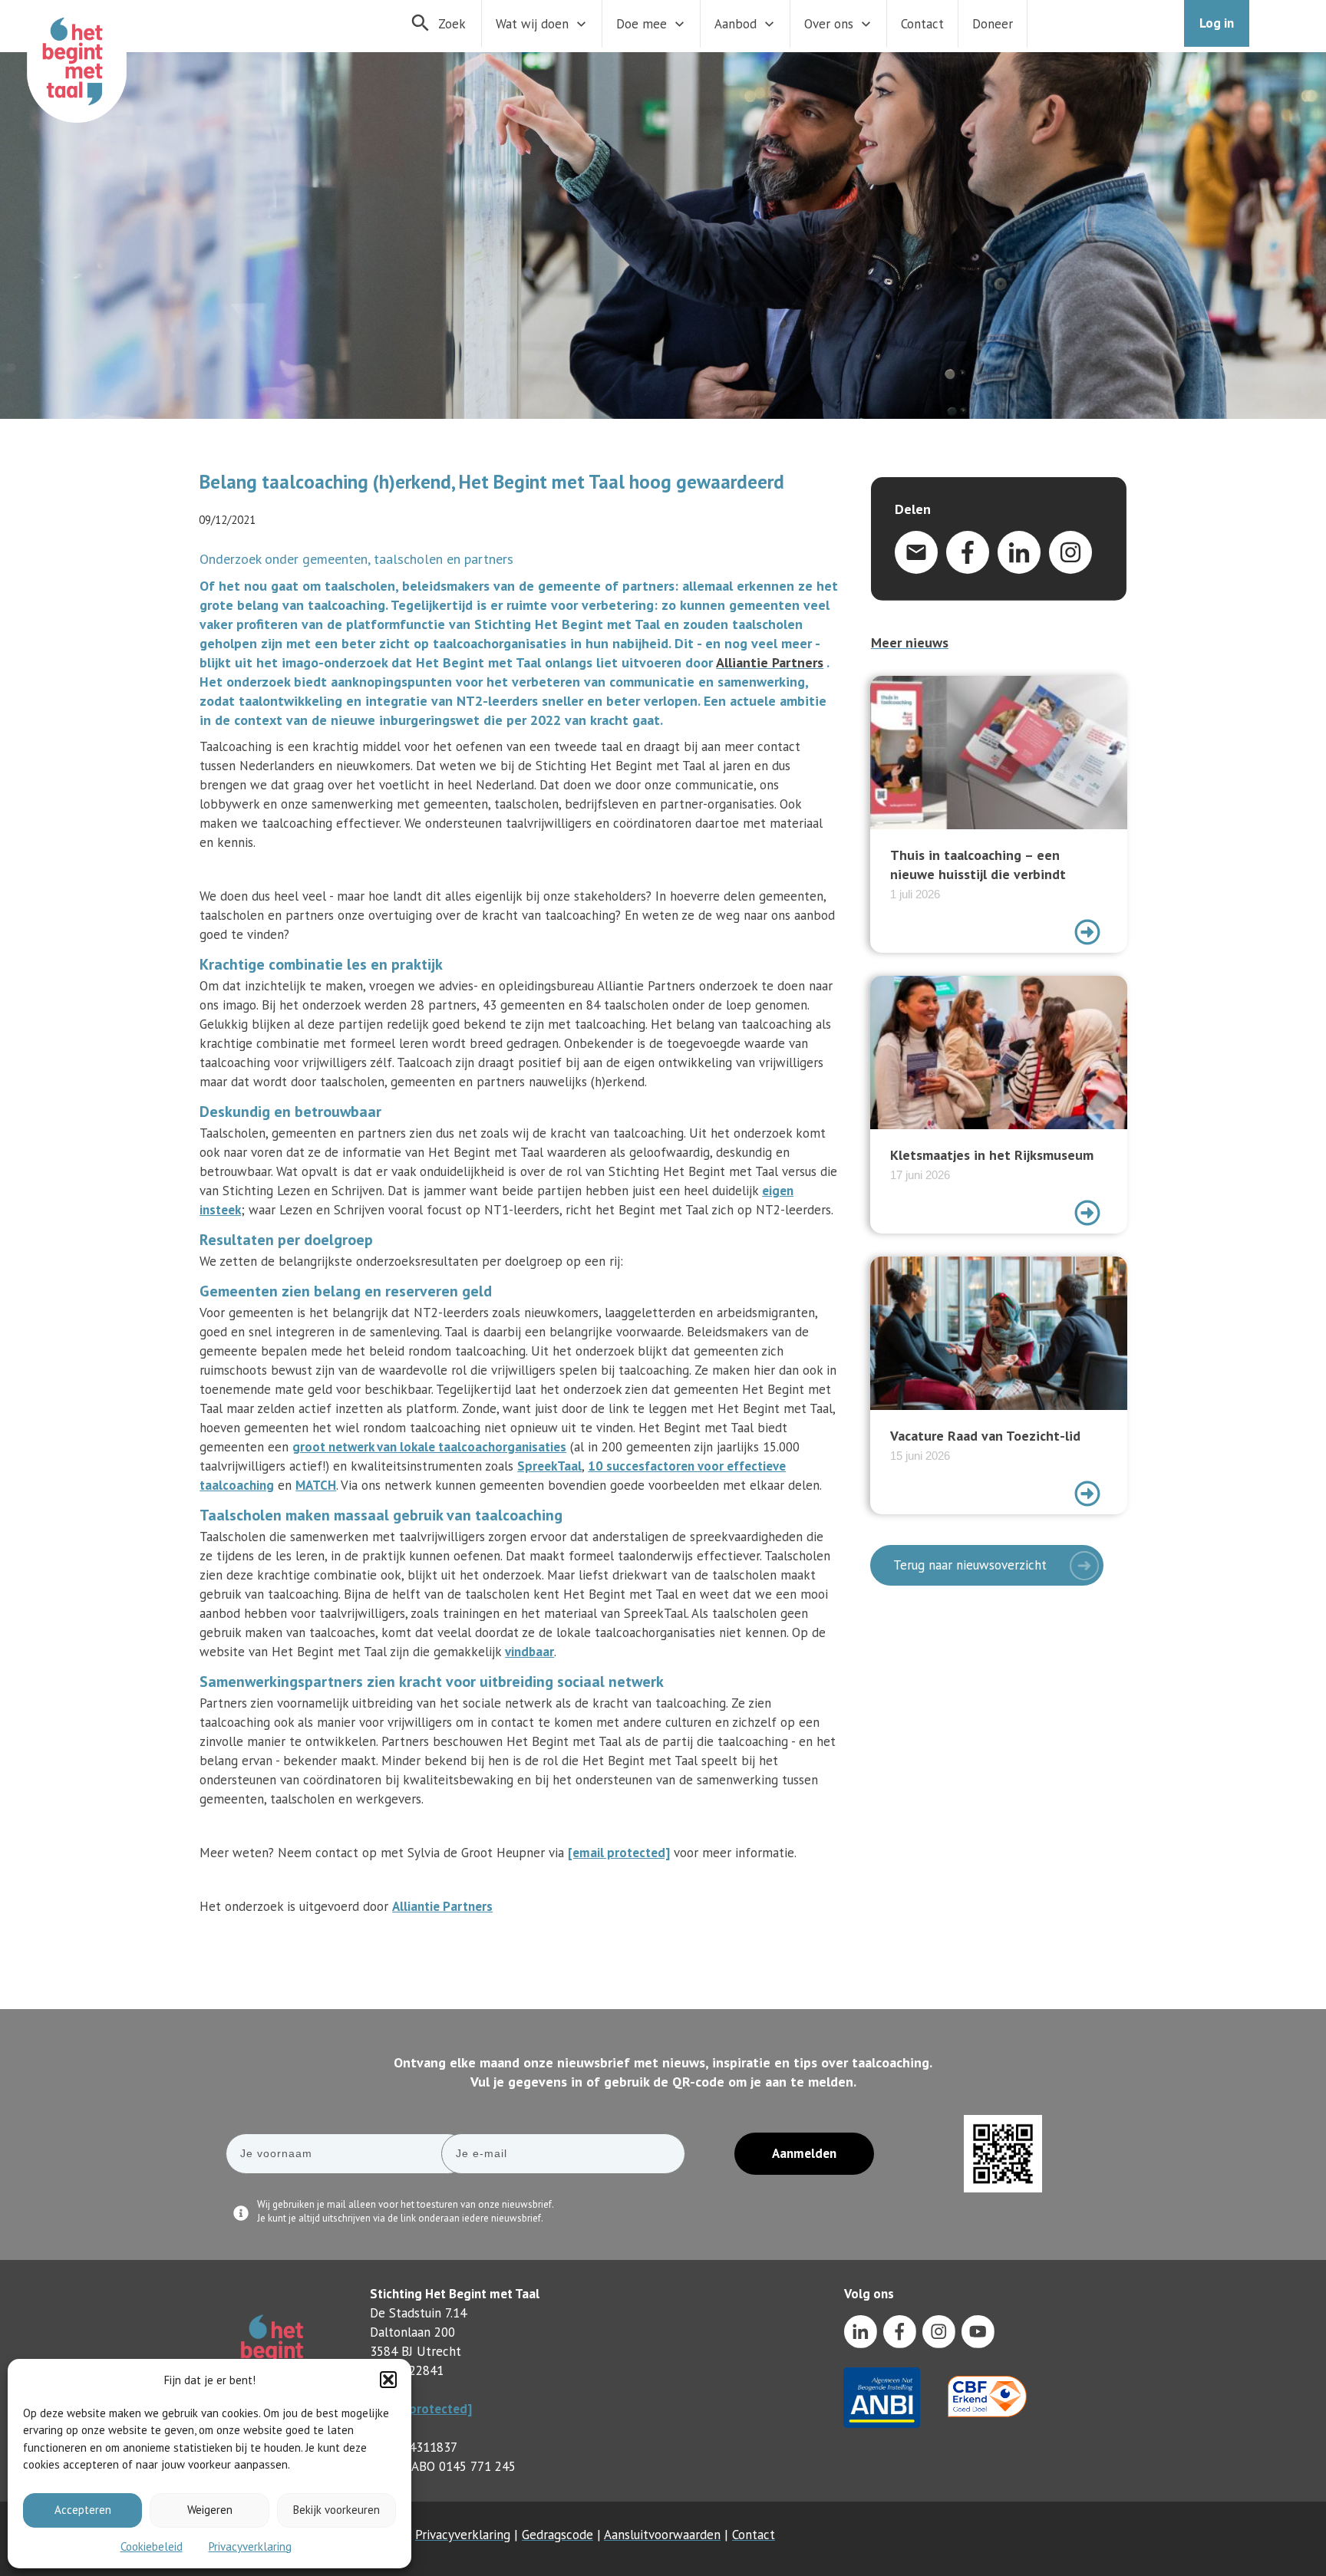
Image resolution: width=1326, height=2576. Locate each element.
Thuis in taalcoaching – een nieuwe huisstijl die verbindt (999, 814)
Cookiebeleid (152, 2546)
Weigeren (210, 2510)
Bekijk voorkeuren (336, 2510)
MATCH (316, 1485)
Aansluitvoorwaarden (662, 2535)
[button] (388, 2380)
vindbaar (529, 1652)
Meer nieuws (910, 642)
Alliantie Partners (770, 662)
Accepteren (83, 2510)
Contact (754, 2535)
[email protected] (421, 2409)
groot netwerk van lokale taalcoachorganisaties (429, 1447)
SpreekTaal (549, 1466)
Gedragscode (557, 2535)
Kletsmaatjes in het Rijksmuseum (999, 1105)
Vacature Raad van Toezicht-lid (999, 1385)
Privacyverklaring (250, 2546)
